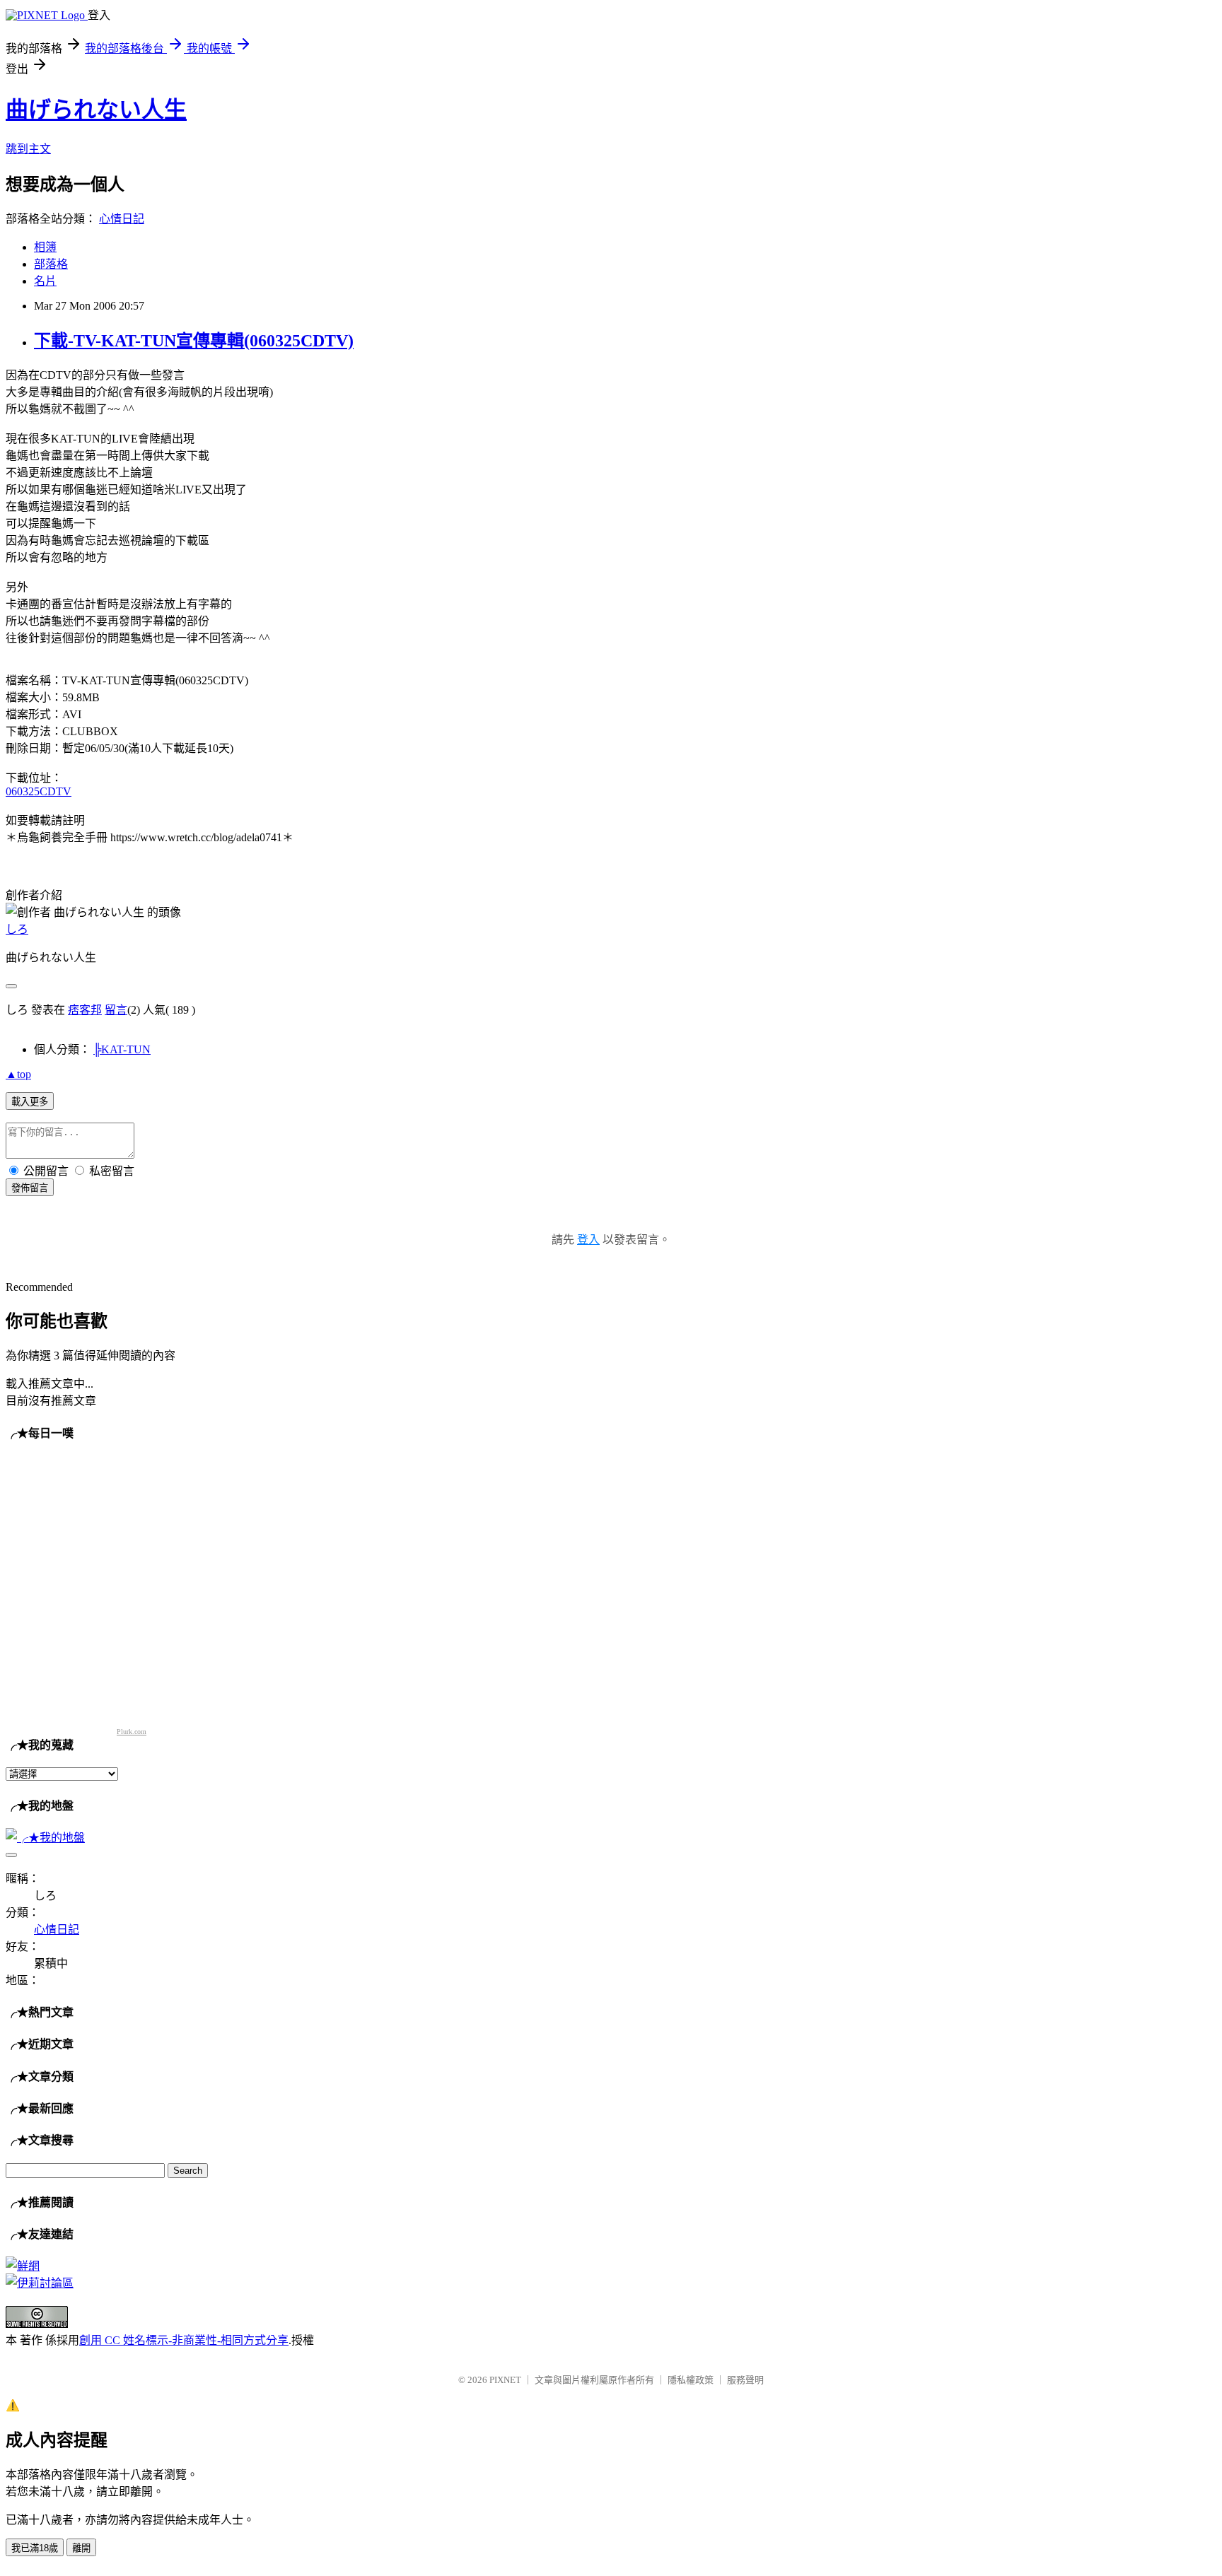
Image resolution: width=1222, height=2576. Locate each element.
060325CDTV (39, 791)
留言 (116, 1010)
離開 (81, 2548)
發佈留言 (30, 1188)
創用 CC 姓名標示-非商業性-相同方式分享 (184, 2340)
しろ (17, 929)
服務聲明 (745, 2380)
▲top (18, 1074)
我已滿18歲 (35, 2548)
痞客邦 (85, 1010)
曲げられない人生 (96, 110)
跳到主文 (28, 149)
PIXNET (505, 2380)
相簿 (45, 247)
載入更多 (30, 1102)
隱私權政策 (691, 2380)
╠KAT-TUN (122, 1049)
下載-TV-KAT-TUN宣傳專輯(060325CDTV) (194, 341)
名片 (45, 281)
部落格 (51, 264)
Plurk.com (132, 1732)
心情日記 (122, 219)
